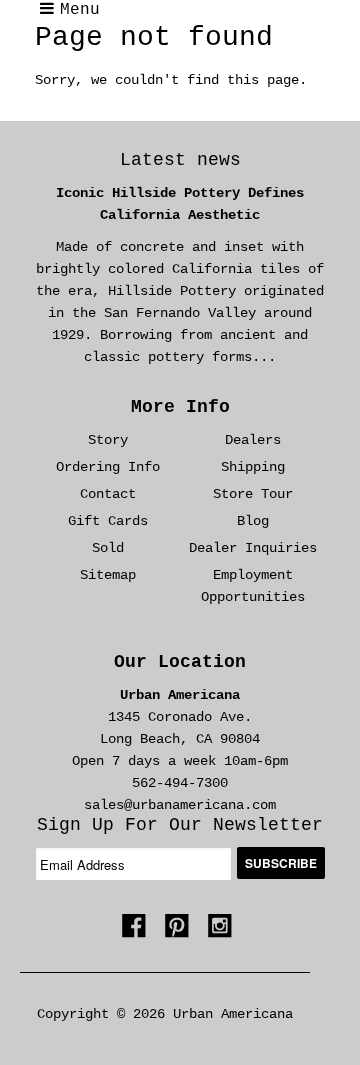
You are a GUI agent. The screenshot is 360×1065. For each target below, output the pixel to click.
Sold (108, 548)
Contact (108, 494)
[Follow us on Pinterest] (180, 932)
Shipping (253, 467)
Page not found (154, 37)
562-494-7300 (180, 783)
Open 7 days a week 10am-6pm (180, 761)
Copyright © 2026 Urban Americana (165, 1014)
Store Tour (253, 494)
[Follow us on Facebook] (137, 932)
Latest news (180, 160)
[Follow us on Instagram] (223, 932)
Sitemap (108, 575)
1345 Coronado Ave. (180, 717)
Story (108, 440)
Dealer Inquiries (253, 548)
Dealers (253, 440)
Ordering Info (108, 467)
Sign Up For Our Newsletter (180, 825)
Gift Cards (108, 521)
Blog (253, 521)
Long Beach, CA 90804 (180, 739)
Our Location (180, 662)
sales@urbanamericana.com (180, 805)
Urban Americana (180, 695)
